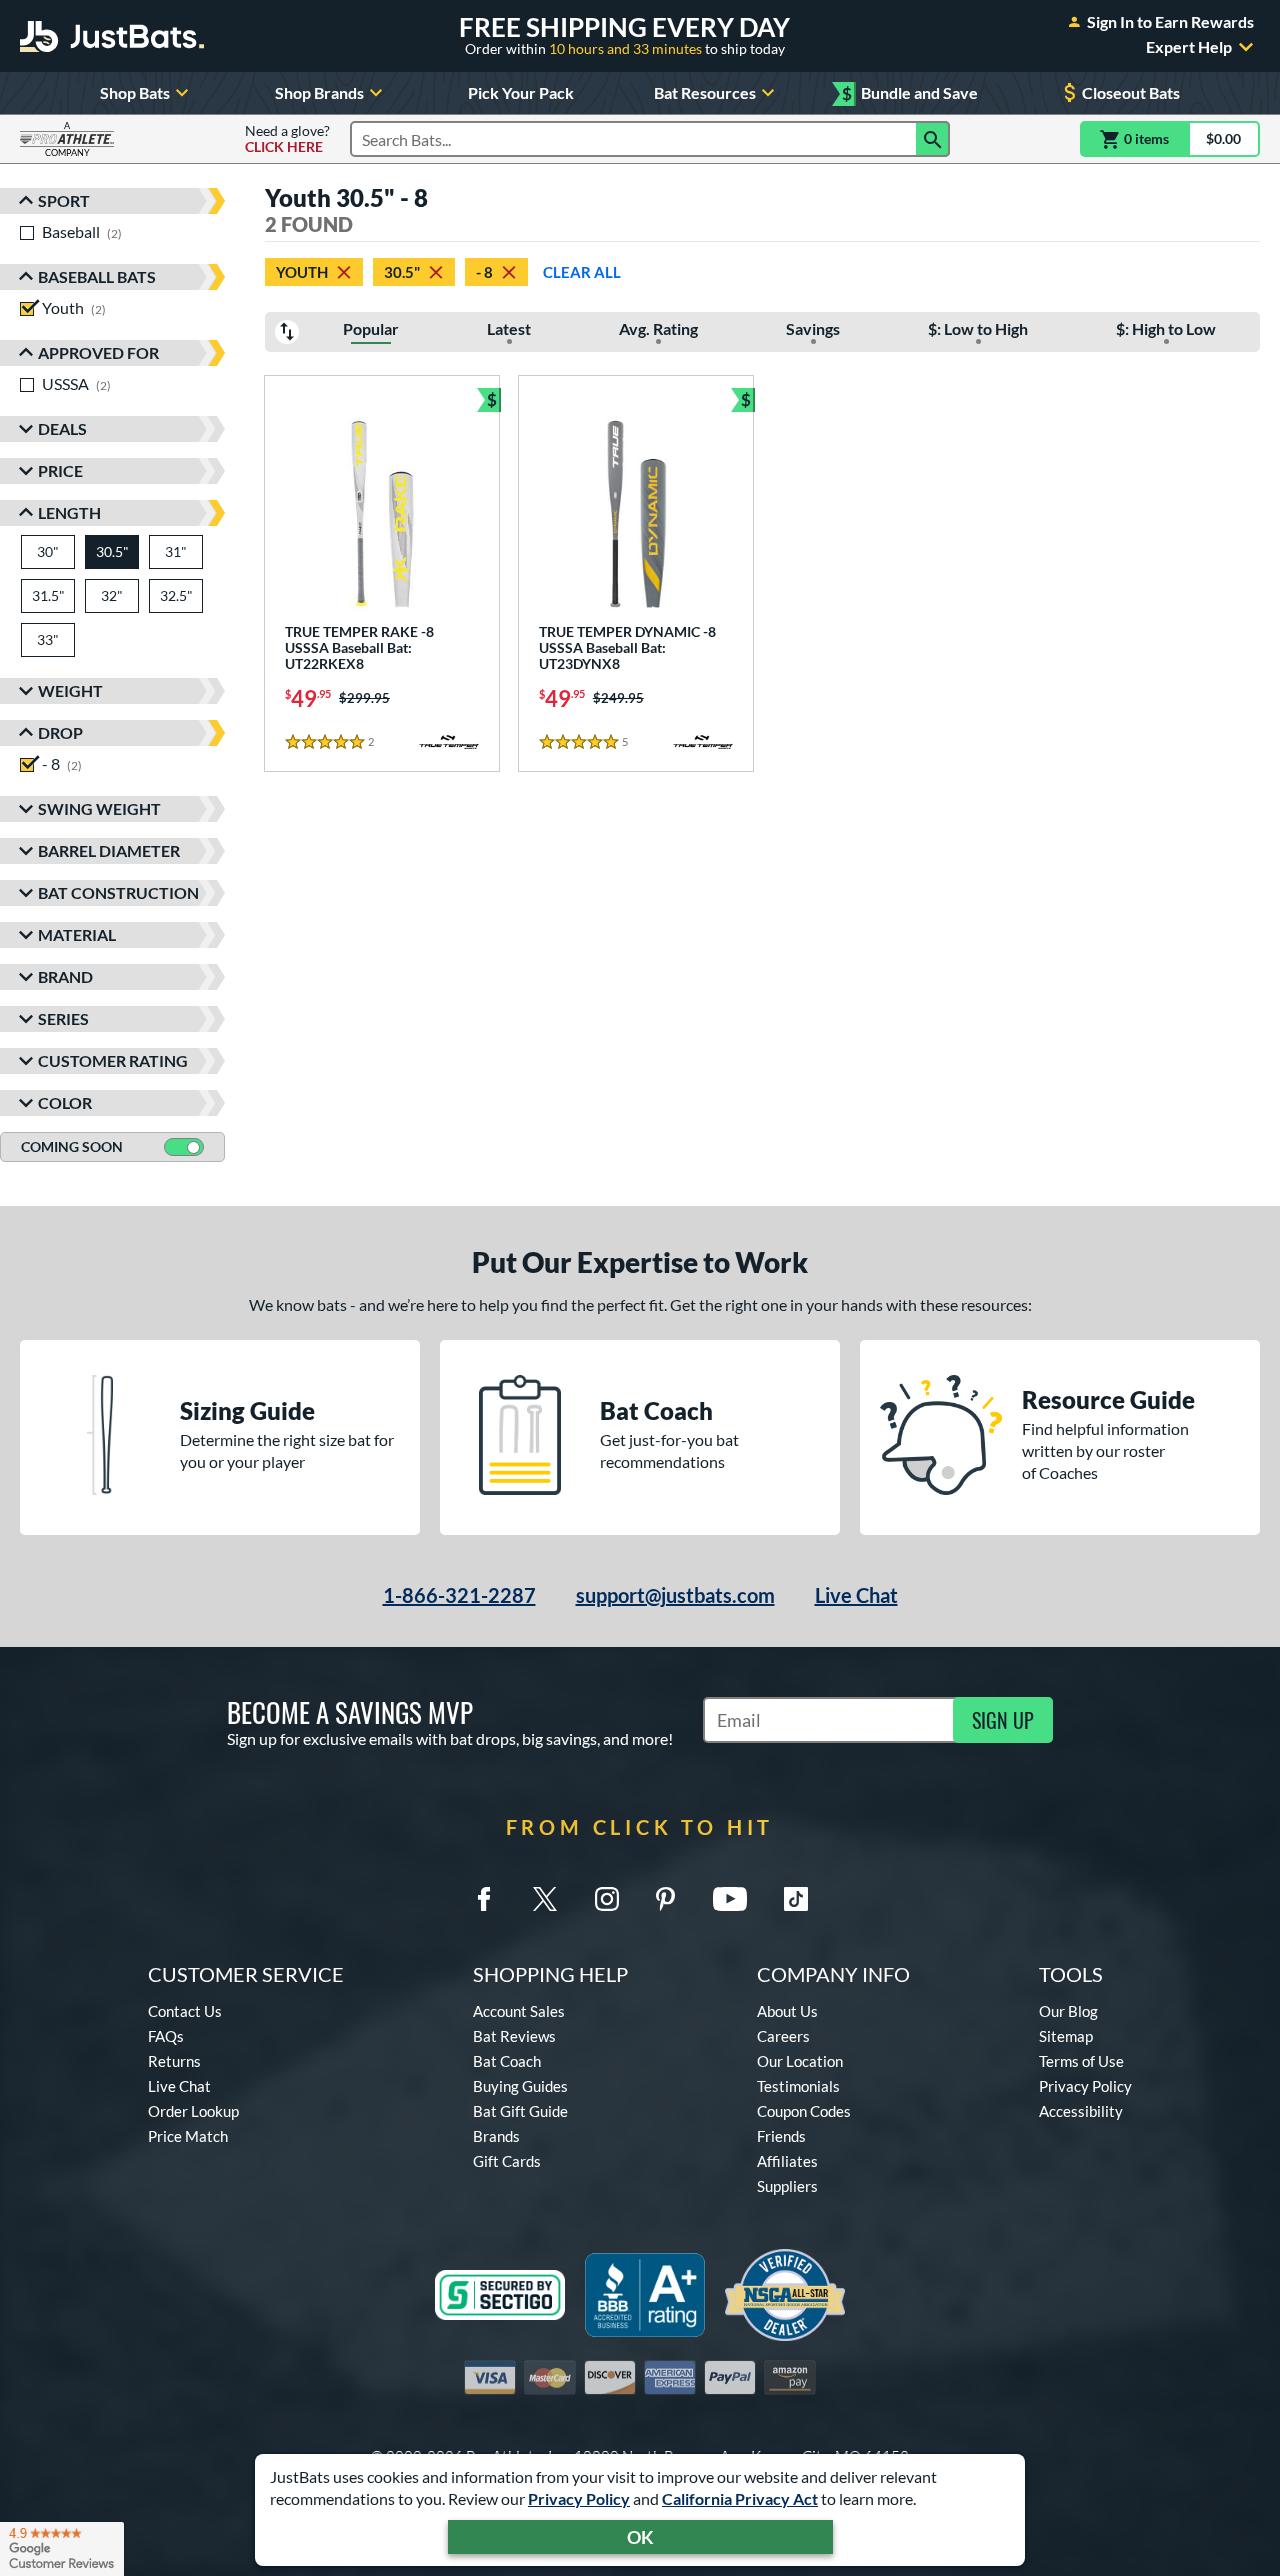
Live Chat (856, 1595)
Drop (60, 732)
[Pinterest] (665, 1899)
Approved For (98, 352)
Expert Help (1189, 47)
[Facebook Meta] (484, 1899)
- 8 (484, 272)
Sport (64, 200)
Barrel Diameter (109, 850)
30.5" (402, 272)
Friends (781, 2136)
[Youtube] (730, 1899)
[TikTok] (796, 1899)
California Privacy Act (740, 2498)
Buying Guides (520, 2086)
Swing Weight (99, 808)
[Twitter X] (545, 1899)
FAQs (166, 2036)
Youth (302, 272)
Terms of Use (1081, 2061)
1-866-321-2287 (459, 1595)
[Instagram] (607, 1899)
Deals (62, 428)
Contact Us (185, 2011)
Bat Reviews (514, 2036)
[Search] (933, 139)
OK (640, 2537)
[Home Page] (112, 36)
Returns (174, 2061)
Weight (70, 690)
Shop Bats (135, 92)
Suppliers (787, 2186)
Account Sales (519, 2011)
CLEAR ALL (582, 272)
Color (65, 1102)
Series (63, 1018)
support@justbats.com (675, 1595)
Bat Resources (705, 92)
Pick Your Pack (521, 92)
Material (77, 934)
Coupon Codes (804, 2111)
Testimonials (798, 2086)
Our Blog (1068, 2011)
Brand (65, 976)
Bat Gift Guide (520, 2111)
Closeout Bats (1131, 92)
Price (60, 470)
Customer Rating (113, 1060)
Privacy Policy (579, 2498)
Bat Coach (507, 2061)
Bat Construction (118, 892)
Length (69, 512)
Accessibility (1081, 2111)
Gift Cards (507, 2161)
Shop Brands (319, 92)
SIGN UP (1003, 1720)
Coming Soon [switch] (72, 1146)
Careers (783, 2036)
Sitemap (1066, 2036)
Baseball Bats (97, 276)
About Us (787, 2011)
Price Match (188, 2136)
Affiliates (787, 2161)
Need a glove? (287, 139)
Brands (496, 2136)
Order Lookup (193, 2111)
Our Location (800, 2061)
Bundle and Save (910, 93)
